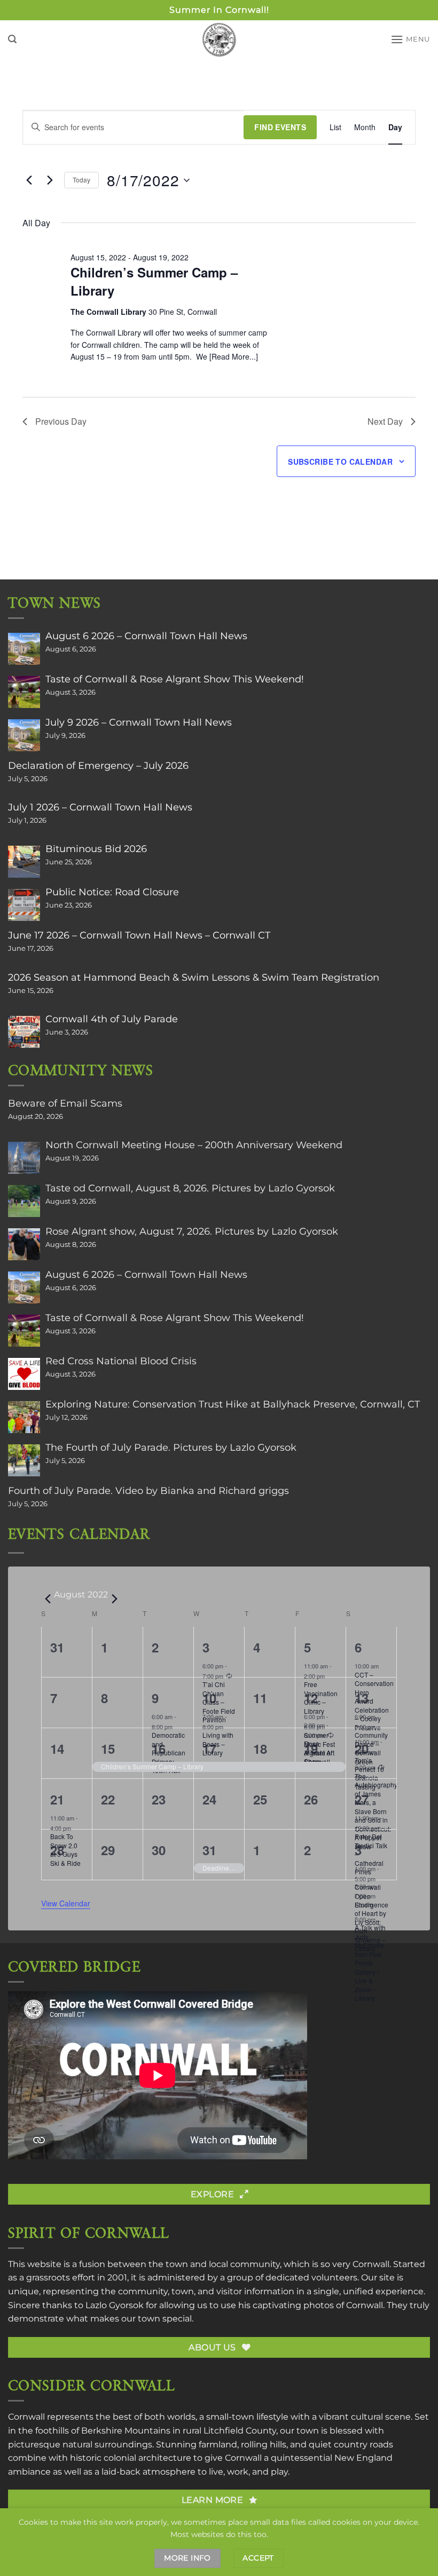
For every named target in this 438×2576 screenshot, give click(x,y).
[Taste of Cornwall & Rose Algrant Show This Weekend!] (24, 692)
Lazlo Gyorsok (115, 2305)
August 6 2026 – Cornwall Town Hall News (146, 636)
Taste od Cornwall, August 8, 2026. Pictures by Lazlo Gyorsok (190, 1188)
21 (57, 1799)
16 (159, 1748)
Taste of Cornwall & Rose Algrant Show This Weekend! (175, 679)
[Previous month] (48, 1599)
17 (209, 1748)
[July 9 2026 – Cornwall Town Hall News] (24, 735)
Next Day (385, 421)
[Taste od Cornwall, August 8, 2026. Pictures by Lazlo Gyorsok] (24, 1201)
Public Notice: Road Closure (112, 892)
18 (260, 1748)
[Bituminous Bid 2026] (24, 862)
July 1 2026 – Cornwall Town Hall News (100, 807)
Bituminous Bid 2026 (96, 849)
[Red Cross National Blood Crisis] (24, 1374)
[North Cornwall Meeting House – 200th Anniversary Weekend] (24, 1158)
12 (311, 1698)
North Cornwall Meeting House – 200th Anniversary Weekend (194, 1145)
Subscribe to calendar (340, 462)
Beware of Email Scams (65, 1103)
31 (209, 1850)
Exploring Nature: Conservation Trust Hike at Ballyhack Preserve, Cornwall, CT (233, 1404)
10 (209, 1698)
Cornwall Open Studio (368, 1896)
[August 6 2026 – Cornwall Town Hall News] (24, 649)
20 (362, 1748)
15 (108, 1748)
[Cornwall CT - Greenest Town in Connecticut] (219, 39)
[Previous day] (29, 180)
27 (362, 1799)
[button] (12, 39)
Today (81, 180)
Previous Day (61, 421)
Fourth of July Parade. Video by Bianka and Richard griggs (148, 1491)
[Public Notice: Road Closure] (24, 905)
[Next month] (114, 1599)
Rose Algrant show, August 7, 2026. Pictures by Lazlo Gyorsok (192, 1231)
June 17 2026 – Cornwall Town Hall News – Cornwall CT (139, 935)
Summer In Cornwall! (219, 10)
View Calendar (66, 1903)
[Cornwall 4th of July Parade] (24, 1032)
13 (362, 1698)
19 (311, 1748)
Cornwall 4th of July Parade (112, 1019)
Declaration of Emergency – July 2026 (98, 766)
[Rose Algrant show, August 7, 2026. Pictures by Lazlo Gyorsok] (24, 1244)
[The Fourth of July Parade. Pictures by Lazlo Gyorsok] (24, 1460)
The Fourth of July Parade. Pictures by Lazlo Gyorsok (171, 1448)
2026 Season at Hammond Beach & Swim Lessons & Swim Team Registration (194, 977)
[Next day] (50, 180)
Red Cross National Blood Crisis (121, 1361)
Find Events (280, 127)
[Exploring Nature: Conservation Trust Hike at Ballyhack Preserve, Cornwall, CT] (24, 1417)
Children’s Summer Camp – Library (154, 281)
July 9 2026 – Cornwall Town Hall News (139, 722)
